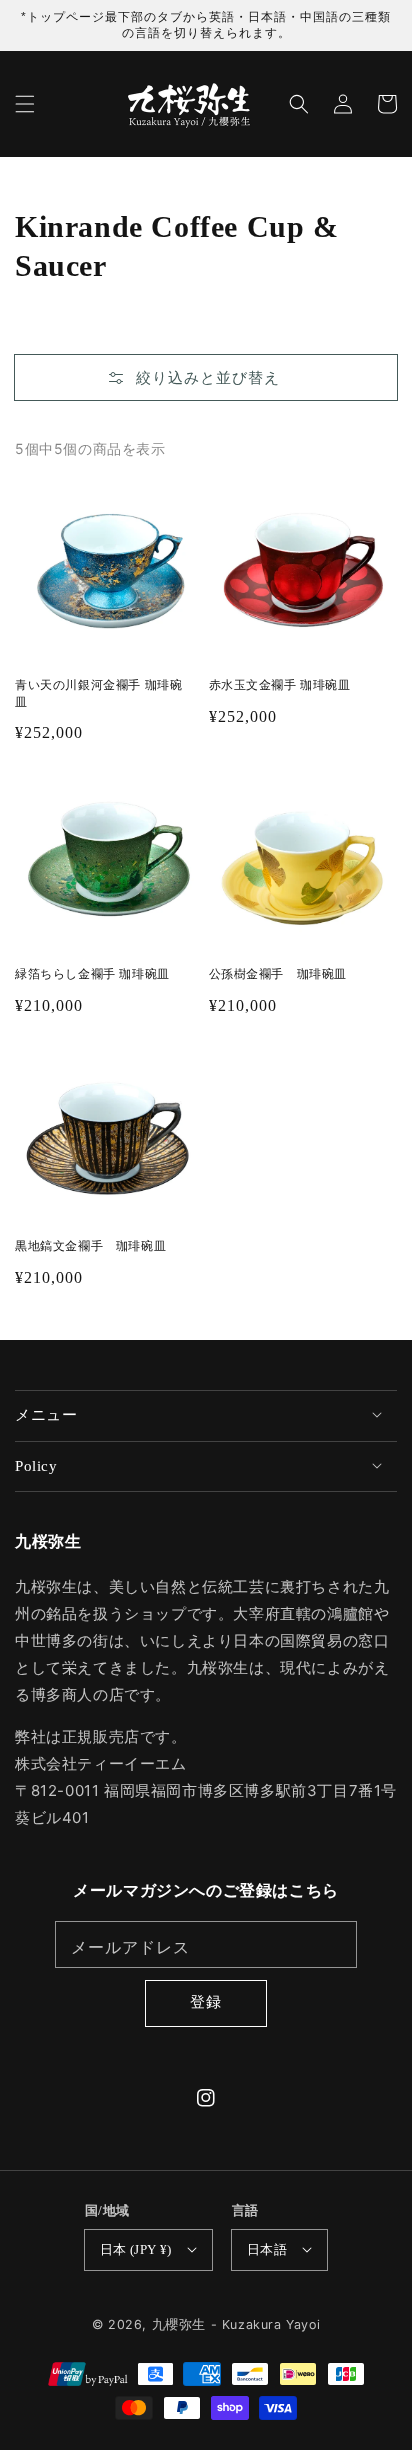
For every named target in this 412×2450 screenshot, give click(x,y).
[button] (25, 104)
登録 (206, 2001)
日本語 (267, 2249)
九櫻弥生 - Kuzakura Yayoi (236, 2324)
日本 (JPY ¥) (136, 2249)
